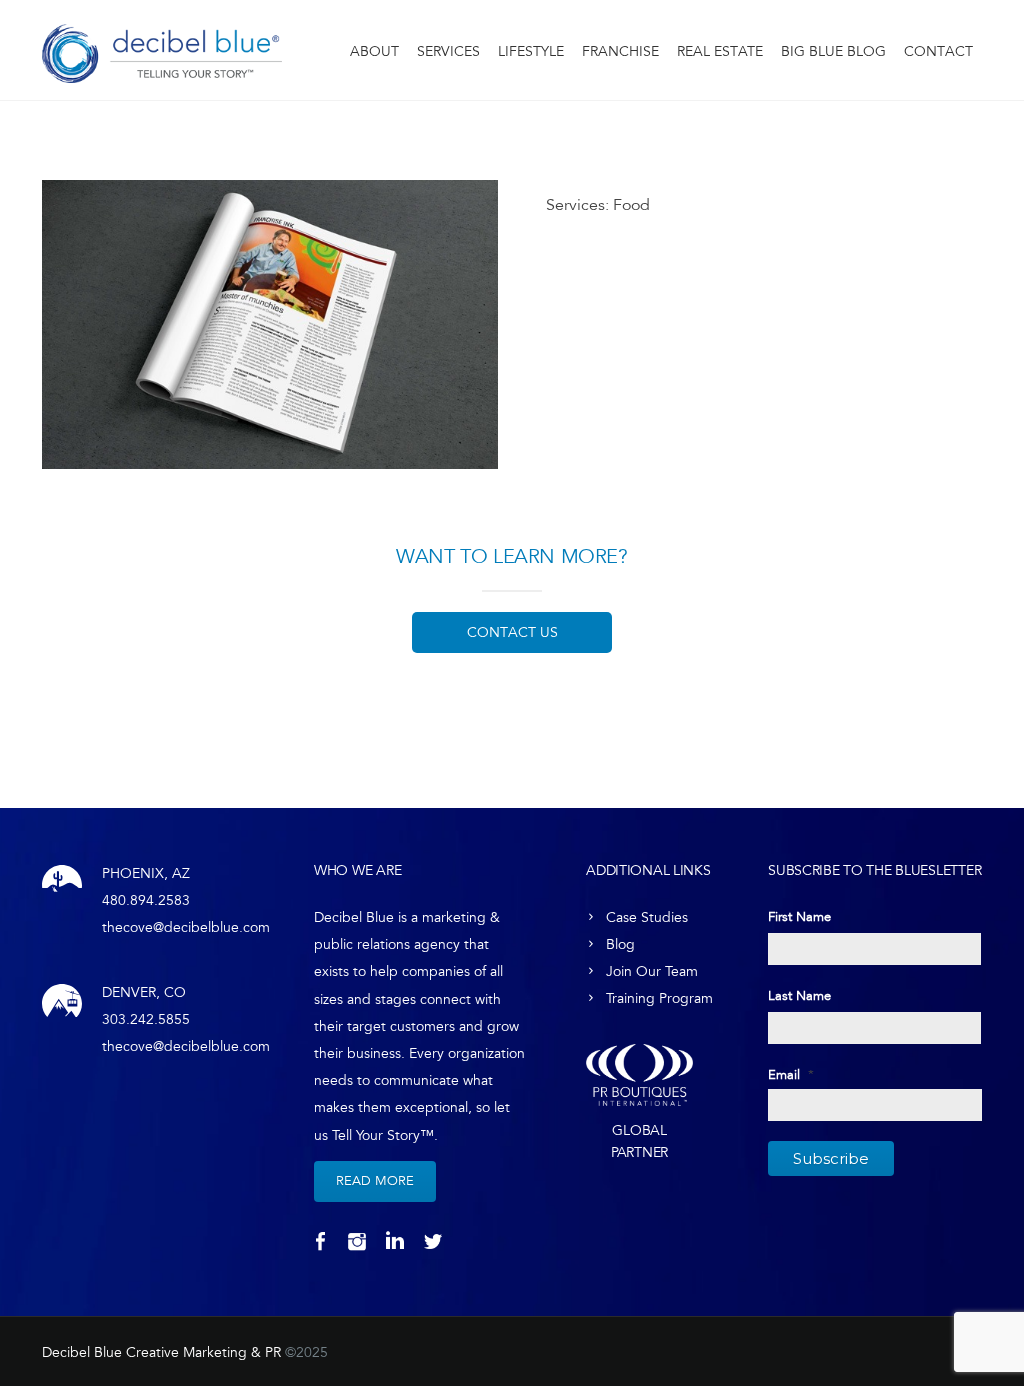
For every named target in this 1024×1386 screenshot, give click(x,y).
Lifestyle (531, 51)
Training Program (659, 998)
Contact (938, 51)
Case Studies (647, 917)
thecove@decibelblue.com (186, 927)
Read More (375, 1181)
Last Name (799, 996)
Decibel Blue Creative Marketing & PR (161, 1352)
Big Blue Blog (833, 51)
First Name (799, 917)
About (374, 51)
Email (791, 1075)
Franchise (620, 51)
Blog (620, 944)
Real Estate (720, 51)
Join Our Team (652, 971)
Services (448, 51)
